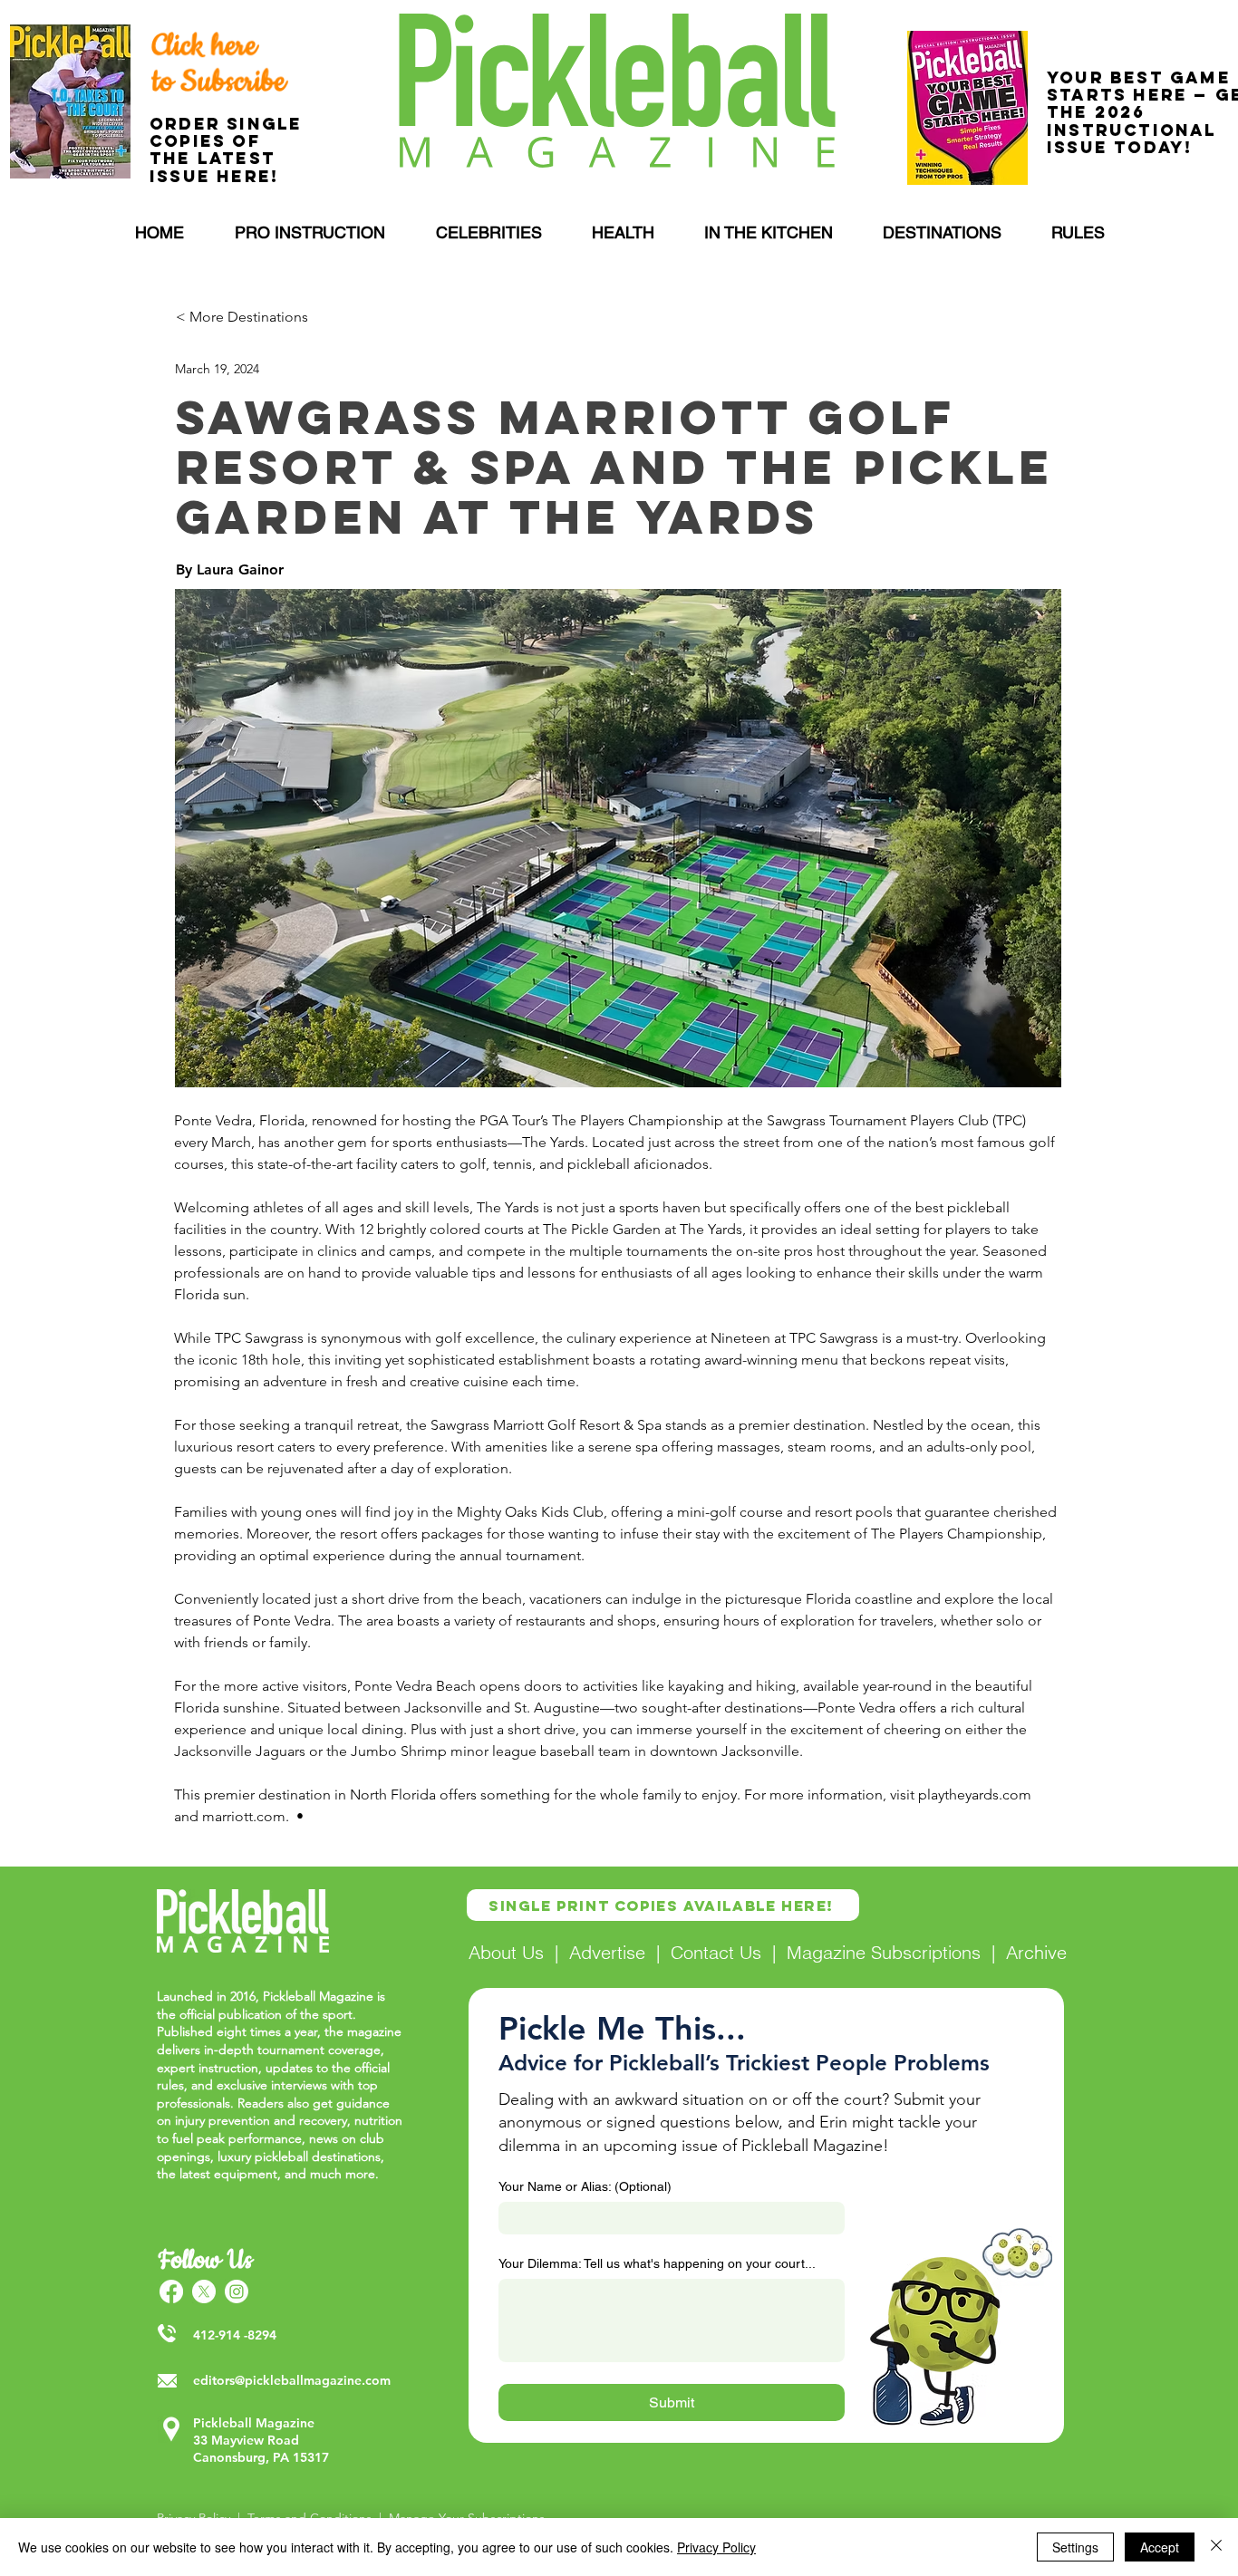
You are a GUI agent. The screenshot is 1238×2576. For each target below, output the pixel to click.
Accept (1160, 2547)
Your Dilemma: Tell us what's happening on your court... (657, 2263)
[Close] (1216, 2547)
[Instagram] (237, 2291)
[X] (204, 2291)
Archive (1036, 1952)
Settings (1075, 2547)
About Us (506, 1952)
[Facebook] (171, 2291)
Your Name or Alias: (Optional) (585, 2186)
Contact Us (716, 1952)
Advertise (607, 1952)
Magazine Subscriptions (884, 1952)
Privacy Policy (716, 2547)
